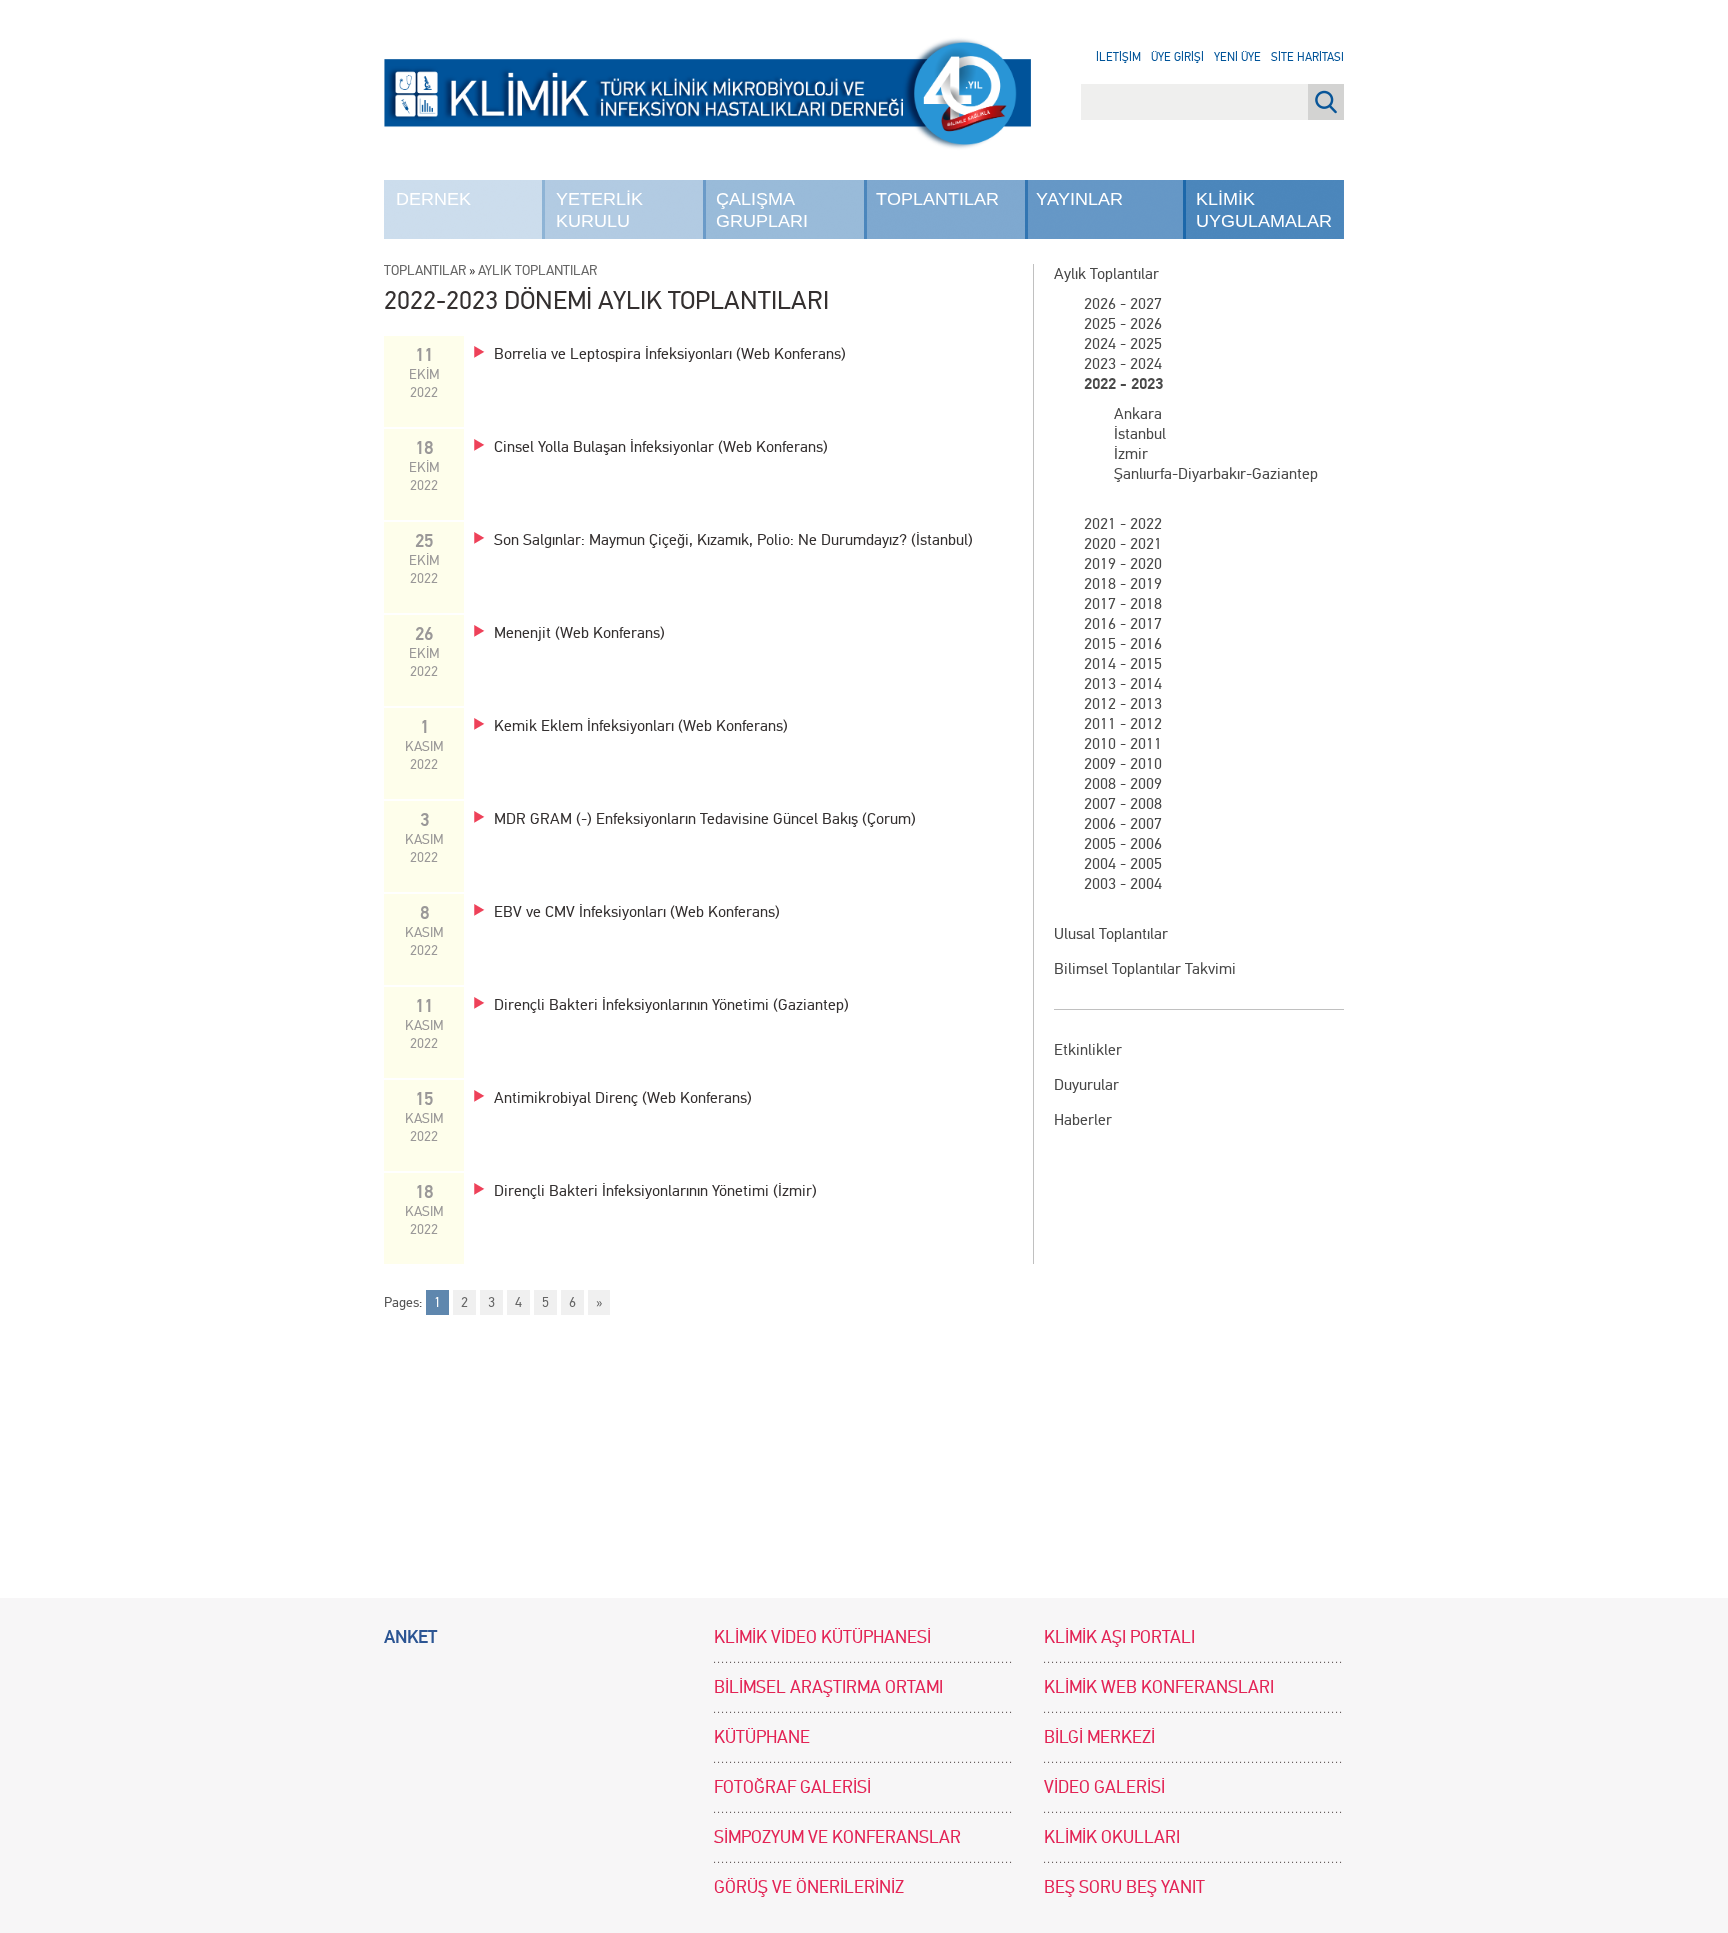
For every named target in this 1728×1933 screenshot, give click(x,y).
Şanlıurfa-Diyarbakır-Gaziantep (1216, 473)
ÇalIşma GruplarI (762, 210)
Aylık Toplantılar (1106, 273)
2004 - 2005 (1123, 863)
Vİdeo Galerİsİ (1104, 1787)
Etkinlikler (1088, 1049)
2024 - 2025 (1123, 343)
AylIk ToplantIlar (537, 270)
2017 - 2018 (1123, 603)
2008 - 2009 (1123, 783)
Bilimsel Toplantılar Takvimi (1145, 968)
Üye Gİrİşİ (1177, 57)
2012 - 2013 (1123, 703)
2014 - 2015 (1123, 663)
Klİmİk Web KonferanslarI (1159, 1687)
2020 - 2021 (1123, 543)
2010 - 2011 (1123, 743)
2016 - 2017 (1123, 623)
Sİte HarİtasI (1307, 57)
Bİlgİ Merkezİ (1099, 1737)
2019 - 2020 (1123, 563)
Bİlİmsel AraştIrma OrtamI (828, 1687)
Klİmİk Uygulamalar (1264, 210)
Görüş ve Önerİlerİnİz (809, 1887)
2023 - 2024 (1123, 363)
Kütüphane (762, 1737)
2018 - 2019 (1123, 583)
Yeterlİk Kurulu (599, 210)
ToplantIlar (937, 199)
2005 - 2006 (1123, 843)
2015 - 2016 (1123, 643)
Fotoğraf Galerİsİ (792, 1787)
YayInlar (1079, 199)
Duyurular (1086, 1084)
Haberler (1083, 1119)
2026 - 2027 (1123, 303)
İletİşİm (1118, 57)
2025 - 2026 (1123, 323)
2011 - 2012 (1123, 723)
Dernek (433, 199)
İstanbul (1140, 433)
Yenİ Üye (1237, 57)
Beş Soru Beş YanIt (1124, 1887)
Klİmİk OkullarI (1112, 1837)
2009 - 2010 (1123, 763)
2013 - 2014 (1123, 683)
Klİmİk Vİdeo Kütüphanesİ (822, 1637)
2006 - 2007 (1123, 823)
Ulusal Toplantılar (1111, 933)
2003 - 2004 (1123, 883)
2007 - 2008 (1123, 803)
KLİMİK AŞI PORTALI (1119, 1637)
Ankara (1138, 413)
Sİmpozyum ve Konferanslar (837, 1837)
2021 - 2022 (1123, 523)
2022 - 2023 (1123, 384)
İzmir (1131, 453)
